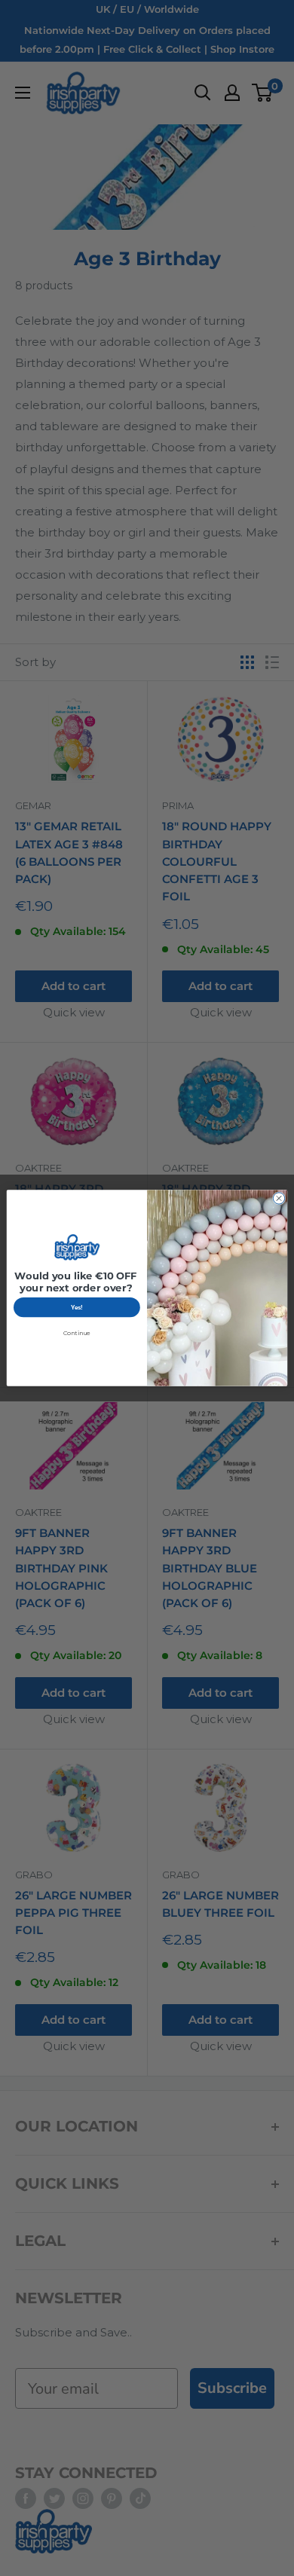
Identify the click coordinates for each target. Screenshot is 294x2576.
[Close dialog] (279, 1198)
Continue (77, 1333)
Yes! (77, 1308)
